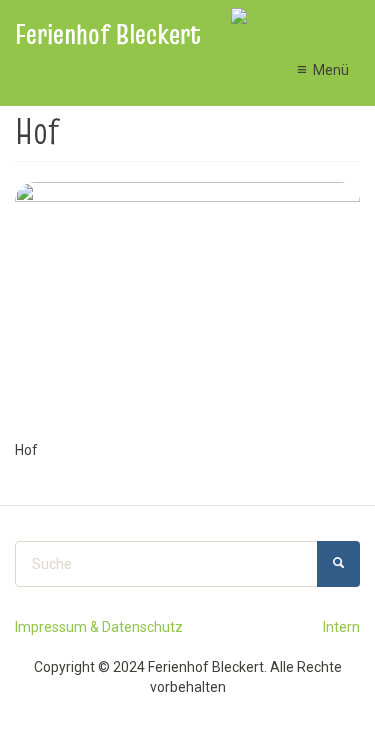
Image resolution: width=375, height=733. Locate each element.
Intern (341, 627)
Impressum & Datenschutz (99, 627)
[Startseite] (270, 17)
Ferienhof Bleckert (108, 34)
